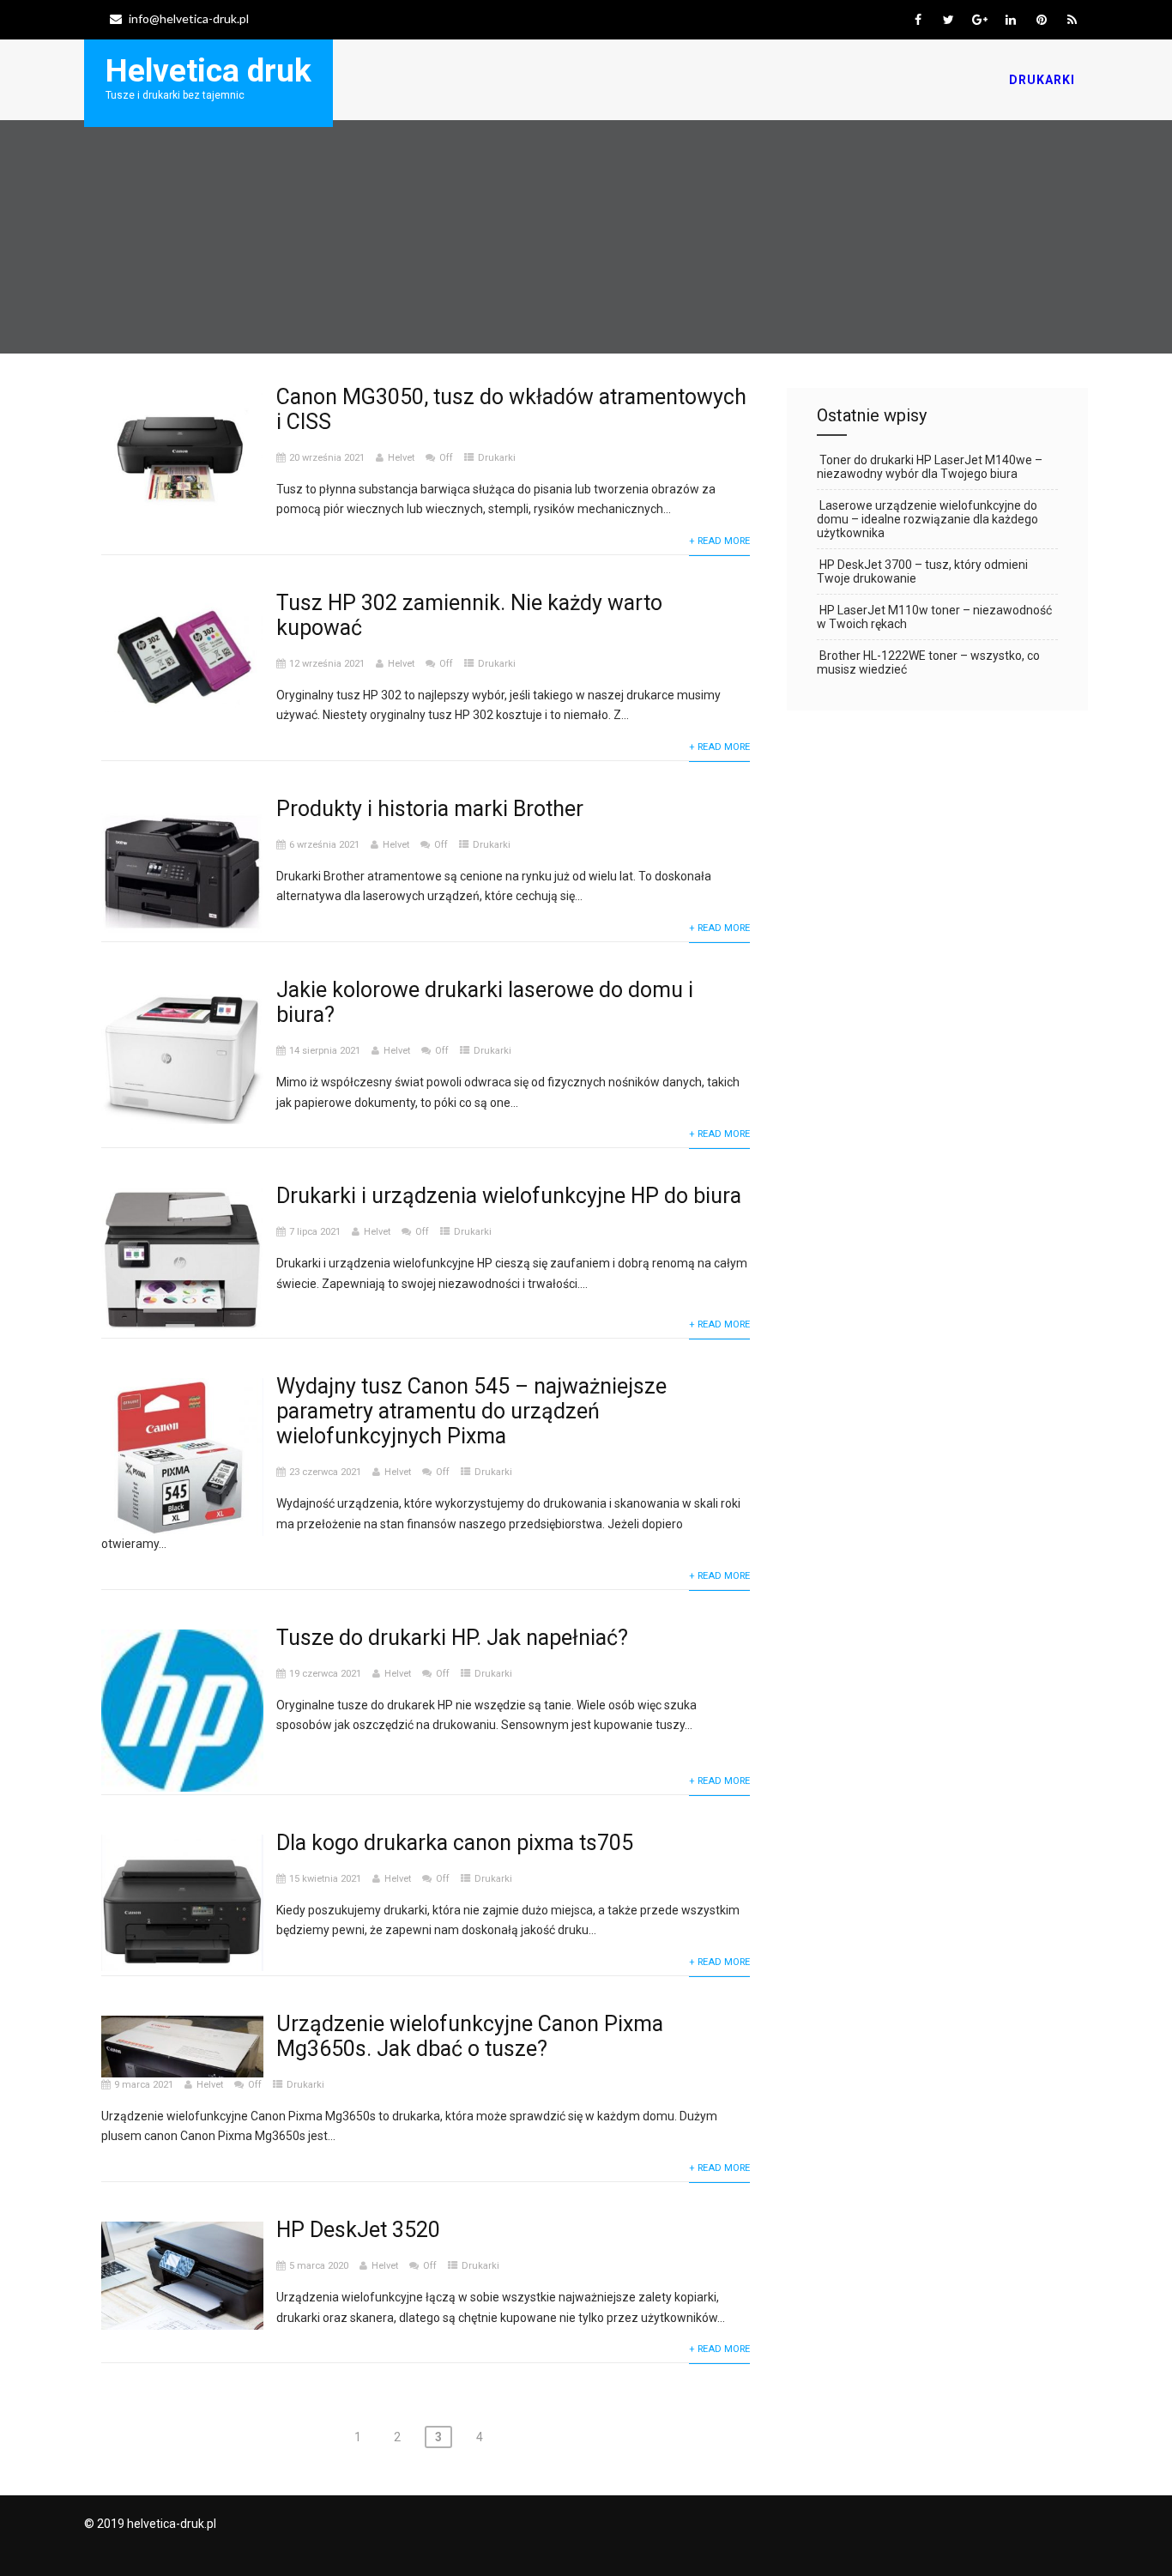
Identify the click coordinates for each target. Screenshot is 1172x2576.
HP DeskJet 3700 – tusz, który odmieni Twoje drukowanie (922, 571)
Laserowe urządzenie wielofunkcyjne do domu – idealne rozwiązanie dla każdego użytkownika (927, 519)
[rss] (1072, 20)
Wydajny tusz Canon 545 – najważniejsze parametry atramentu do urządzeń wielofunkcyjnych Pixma (471, 1411)
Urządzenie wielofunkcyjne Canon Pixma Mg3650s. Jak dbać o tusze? (470, 2036)
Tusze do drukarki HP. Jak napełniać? (452, 1638)
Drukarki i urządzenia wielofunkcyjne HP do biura (509, 1196)
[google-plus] (979, 20)
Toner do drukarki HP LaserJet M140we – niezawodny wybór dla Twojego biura (930, 467)
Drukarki (1042, 80)
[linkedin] (1010, 20)
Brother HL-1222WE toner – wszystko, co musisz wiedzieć (928, 662)
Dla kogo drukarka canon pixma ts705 (455, 1843)
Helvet (401, 458)
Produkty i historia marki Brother (430, 809)
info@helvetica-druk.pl (189, 18)
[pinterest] (1041, 20)
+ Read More (719, 541)
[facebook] (918, 20)
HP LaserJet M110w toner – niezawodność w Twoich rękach (934, 617)
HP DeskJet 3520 (358, 2230)
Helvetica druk (208, 71)
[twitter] (948, 20)
